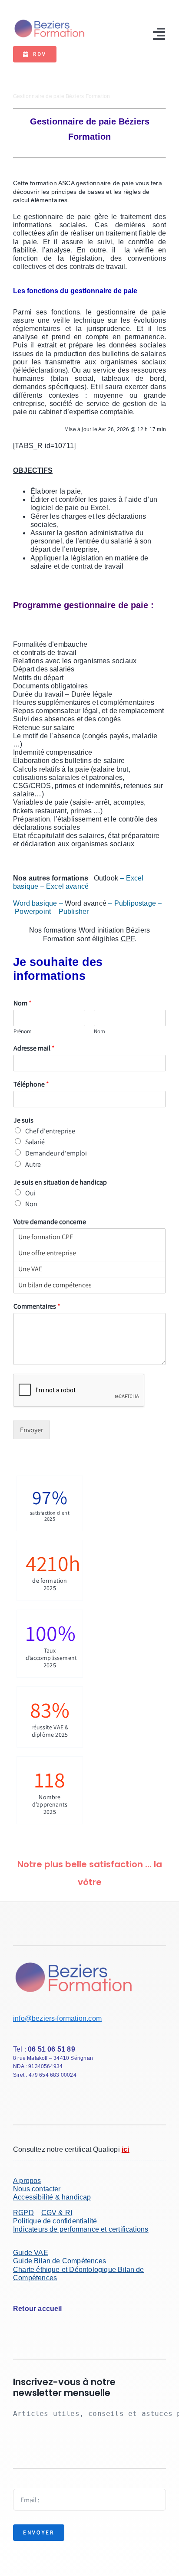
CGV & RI (57, 2213)
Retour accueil (38, 2309)
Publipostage (135, 903)
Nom (23, 1003)
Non (31, 1204)
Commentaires (37, 1306)
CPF (128, 939)
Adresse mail (34, 1048)
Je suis (23, 1120)
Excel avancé (67, 886)
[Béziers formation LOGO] (50, 21)
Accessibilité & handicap (52, 2197)
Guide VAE (31, 2253)
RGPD (23, 2213)
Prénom (23, 1031)
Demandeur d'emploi (56, 1153)
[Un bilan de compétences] (89, 1285)
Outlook (107, 878)
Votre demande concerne (50, 1222)
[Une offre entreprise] (89, 1253)
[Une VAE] (89, 1269)
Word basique (35, 903)
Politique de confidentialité (55, 2221)
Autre (33, 1164)
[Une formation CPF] (89, 1237)
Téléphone (31, 1084)
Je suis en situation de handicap (60, 1182)
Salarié (35, 1142)
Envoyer (31, 1430)
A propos (27, 2181)
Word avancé (86, 903)
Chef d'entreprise (50, 1131)
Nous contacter (37, 2189)
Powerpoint (34, 912)
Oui (30, 1193)
